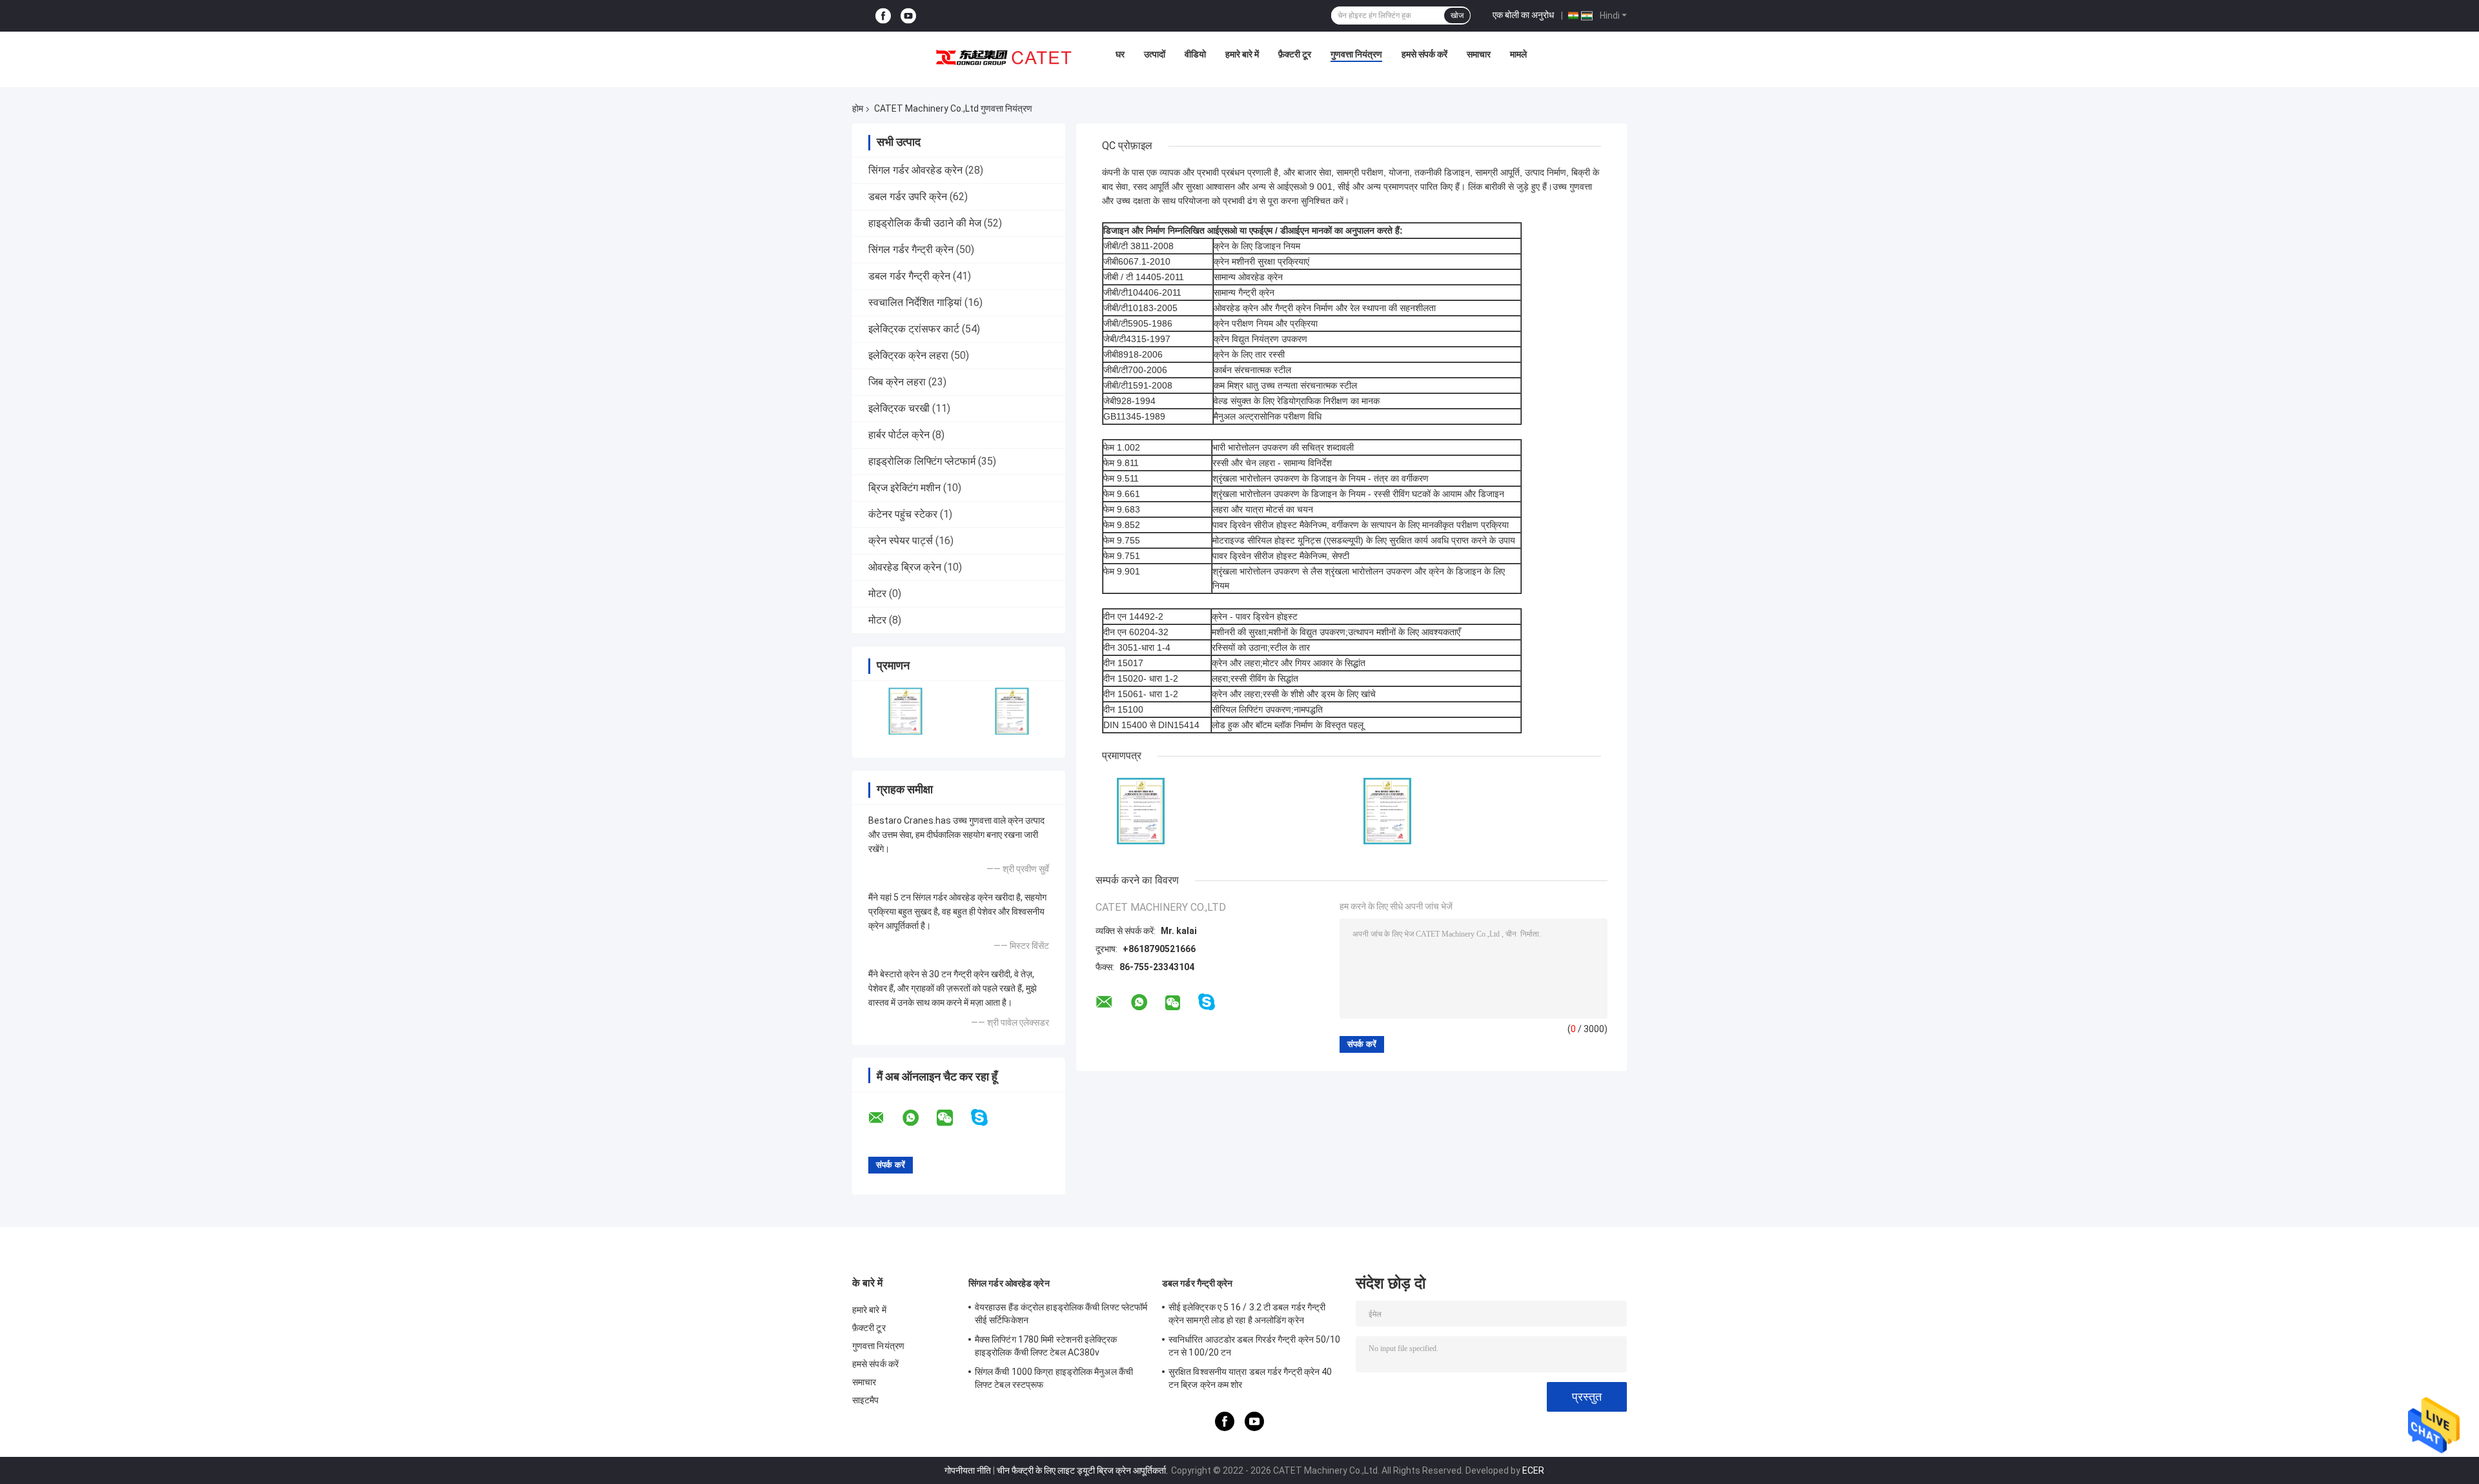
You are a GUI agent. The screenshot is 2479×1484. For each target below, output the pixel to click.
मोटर (877, 594)
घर (1120, 54)
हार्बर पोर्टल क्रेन (899, 435)
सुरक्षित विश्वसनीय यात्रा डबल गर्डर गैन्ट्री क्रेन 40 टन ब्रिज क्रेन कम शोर (1250, 1378)
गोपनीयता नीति (968, 1470)
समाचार (1479, 54)
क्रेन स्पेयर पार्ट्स (901, 541)
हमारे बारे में (1242, 54)
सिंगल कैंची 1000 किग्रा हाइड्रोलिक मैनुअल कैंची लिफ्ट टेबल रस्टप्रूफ (1054, 1378)
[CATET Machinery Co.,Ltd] (1004, 57)
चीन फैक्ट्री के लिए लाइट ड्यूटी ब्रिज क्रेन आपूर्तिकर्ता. (1083, 1470)
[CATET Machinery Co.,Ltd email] (884, 1118)
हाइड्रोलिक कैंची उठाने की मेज (925, 223)
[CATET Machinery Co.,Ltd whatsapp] (919, 1118)
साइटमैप (866, 1400)
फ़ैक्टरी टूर (1295, 54)
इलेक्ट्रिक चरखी (899, 408)
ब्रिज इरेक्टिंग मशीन (904, 488)
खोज (1457, 15)
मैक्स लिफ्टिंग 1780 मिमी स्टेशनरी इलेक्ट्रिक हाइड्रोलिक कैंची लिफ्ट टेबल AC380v (1046, 1346)
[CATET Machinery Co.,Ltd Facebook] (883, 16)
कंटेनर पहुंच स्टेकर (903, 514)
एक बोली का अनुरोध (1523, 15)
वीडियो (1195, 54)
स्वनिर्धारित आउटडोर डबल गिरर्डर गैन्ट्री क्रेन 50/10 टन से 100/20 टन (1255, 1346)
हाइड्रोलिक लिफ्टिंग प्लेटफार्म (922, 461)
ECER (1533, 1470)
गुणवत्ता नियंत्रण (1356, 54)
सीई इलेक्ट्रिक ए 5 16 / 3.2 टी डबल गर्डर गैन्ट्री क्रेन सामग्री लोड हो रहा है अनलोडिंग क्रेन (1247, 1314)
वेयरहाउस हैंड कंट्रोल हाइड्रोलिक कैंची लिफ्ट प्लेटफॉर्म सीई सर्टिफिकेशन (1061, 1314)
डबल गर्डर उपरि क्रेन (908, 197)
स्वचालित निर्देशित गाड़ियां (915, 302)
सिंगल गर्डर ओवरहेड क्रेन (915, 170)
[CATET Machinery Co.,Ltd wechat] (953, 1118)
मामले (1518, 54)
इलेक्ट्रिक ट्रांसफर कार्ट (914, 329)
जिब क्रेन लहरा (897, 382)
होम (858, 108)
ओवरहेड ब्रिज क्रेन (905, 567)
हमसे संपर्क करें (1424, 54)
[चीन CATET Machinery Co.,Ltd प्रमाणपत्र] (905, 711)
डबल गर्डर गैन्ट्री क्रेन (909, 276)
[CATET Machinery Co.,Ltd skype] (987, 1118)
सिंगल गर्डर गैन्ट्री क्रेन (911, 249)
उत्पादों (1155, 54)
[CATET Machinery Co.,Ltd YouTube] (908, 16)
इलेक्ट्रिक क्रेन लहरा (908, 355)
